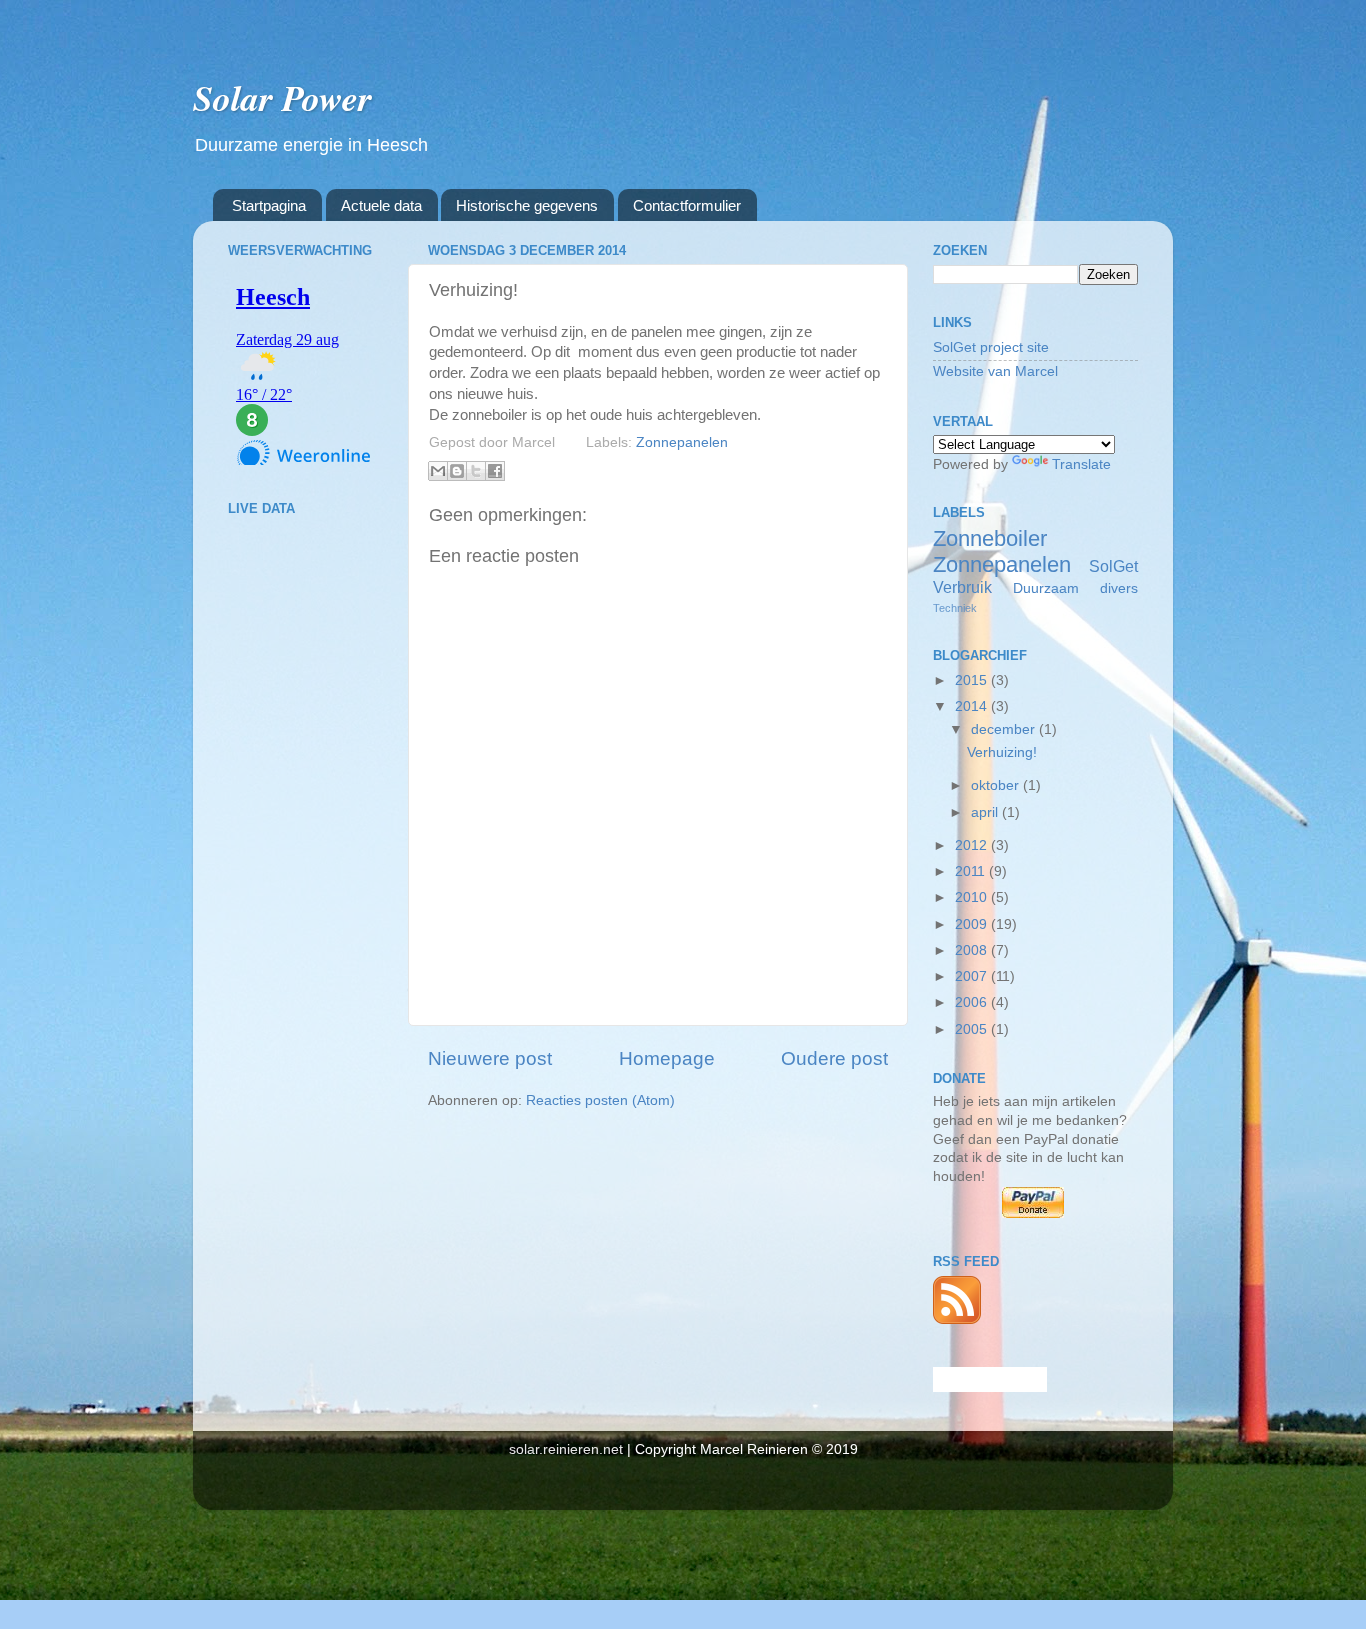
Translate (1081, 464)
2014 (973, 706)
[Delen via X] (476, 471)
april (986, 812)
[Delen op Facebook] (495, 471)
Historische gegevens (527, 205)
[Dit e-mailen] (438, 471)
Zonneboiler (990, 538)
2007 (973, 976)
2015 (973, 680)
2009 (973, 924)
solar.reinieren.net (566, 1449)
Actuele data (381, 205)
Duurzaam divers (1075, 588)
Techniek (955, 608)
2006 (973, 1002)
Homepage (667, 1058)
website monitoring (990, 1379)
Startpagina (269, 205)
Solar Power (282, 97)
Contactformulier (687, 205)
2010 (973, 897)
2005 (973, 1029)
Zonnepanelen (682, 442)
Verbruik (962, 587)
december (1005, 729)
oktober (997, 785)
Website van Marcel (995, 371)
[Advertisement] (308, 846)
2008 (973, 950)
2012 (973, 845)
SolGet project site (991, 347)
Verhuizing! (1002, 752)
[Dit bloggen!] (457, 471)
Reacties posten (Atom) (600, 1100)
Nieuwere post (490, 1058)
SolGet (1113, 566)
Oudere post (834, 1058)
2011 (972, 871)
